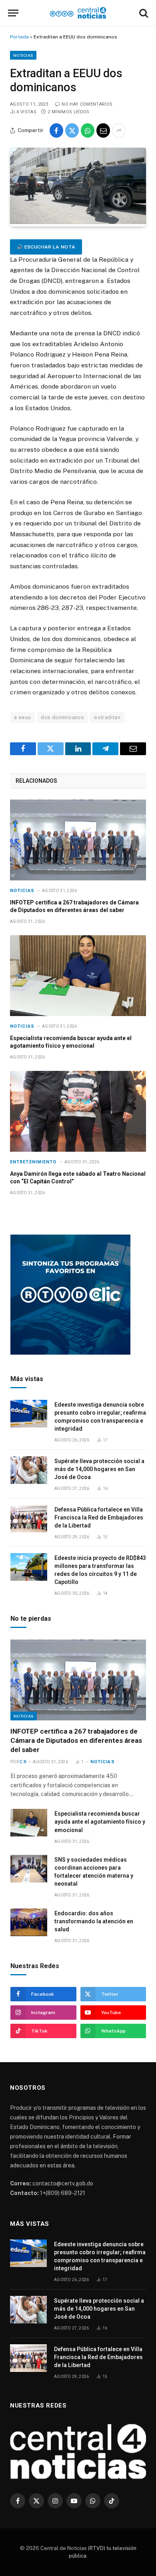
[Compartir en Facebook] (56, 130)
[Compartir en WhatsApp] (88, 130)
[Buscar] (143, 13)
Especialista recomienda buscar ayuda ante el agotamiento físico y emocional (100, 1822)
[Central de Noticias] (78, 13)
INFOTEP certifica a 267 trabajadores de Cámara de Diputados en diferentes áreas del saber (76, 1740)
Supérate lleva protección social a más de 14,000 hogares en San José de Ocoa (99, 1469)
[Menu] (13, 13)
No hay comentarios (87, 104)
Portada (19, 37)
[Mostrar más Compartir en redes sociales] (119, 130)
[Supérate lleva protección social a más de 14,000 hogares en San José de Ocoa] (29, 1470)
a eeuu (22, 717)
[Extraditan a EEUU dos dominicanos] (78, 222)
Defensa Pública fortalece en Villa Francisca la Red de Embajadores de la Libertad (99, 1518)
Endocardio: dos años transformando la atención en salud (94, 1921)
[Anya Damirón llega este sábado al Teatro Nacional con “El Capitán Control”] (78, 1111)
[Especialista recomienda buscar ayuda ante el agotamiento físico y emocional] (78, 976)
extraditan (107, 717)
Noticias (23, 55)
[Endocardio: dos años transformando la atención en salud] (29, 1922)
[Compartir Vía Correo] (103, 130)
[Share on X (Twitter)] (72, 130)
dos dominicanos (62, 717)
